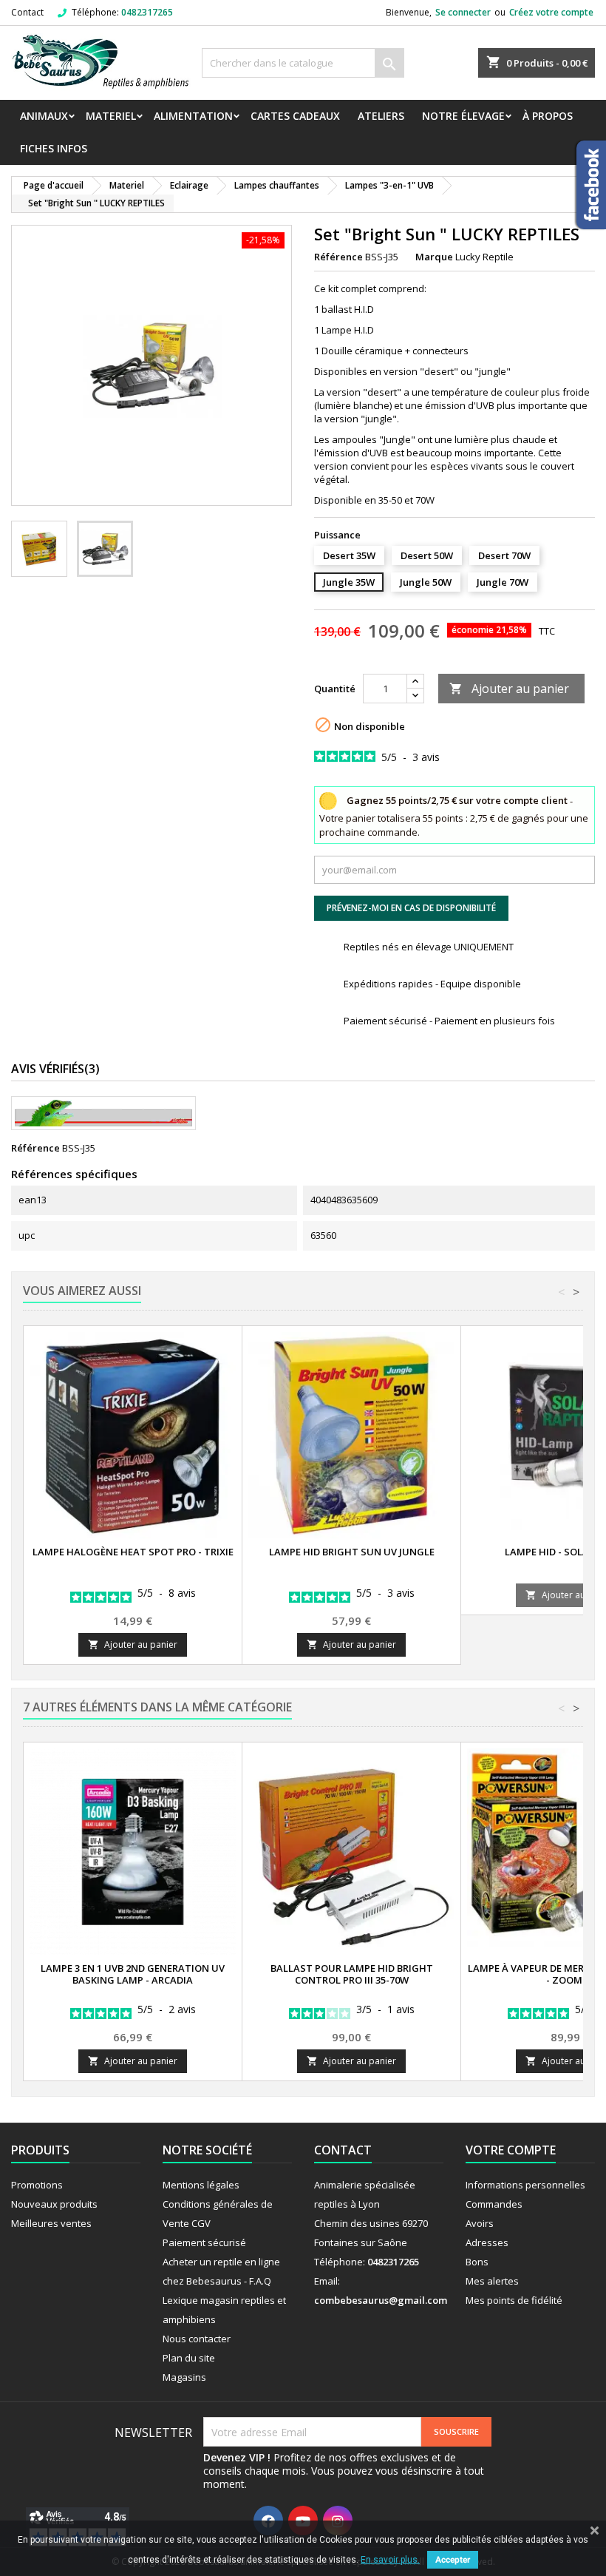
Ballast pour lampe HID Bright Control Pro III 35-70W (352, 1974)
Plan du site (189, 2358)
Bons (477, 2262)
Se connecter (463, 12)
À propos (548, 116)
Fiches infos (54, 148)
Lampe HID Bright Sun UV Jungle (352, 1552)
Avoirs (480, 2223)
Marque (434, 257)
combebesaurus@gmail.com (381, 2300)
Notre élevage (463, 116)
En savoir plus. (390, 2560)
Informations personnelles (525, 2185)
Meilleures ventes (51, 2223)
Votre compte (511, 2150)
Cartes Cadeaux (295, 116)
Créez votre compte (551, 12)
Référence (338, 257)
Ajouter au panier (509, 689)
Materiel (111, 116)
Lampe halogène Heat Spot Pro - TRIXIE (133, 1552)
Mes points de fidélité (514, 2300)
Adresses (487, 2242)
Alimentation (193, 116)
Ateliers (381, 116)
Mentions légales (201, 2185)
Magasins (184, 2377)
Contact (27, 12)
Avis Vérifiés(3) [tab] (55, 1069)
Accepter (453, 2560)
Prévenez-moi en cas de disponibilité (411, 908)
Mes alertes (492, 2281)
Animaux (44, 116)
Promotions (37, 2185)
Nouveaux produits (54, 2204)
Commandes (494, 2204)
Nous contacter (197, 2339)
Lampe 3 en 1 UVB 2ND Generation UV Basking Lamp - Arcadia (133, 1974)
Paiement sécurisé (204, 2242)
